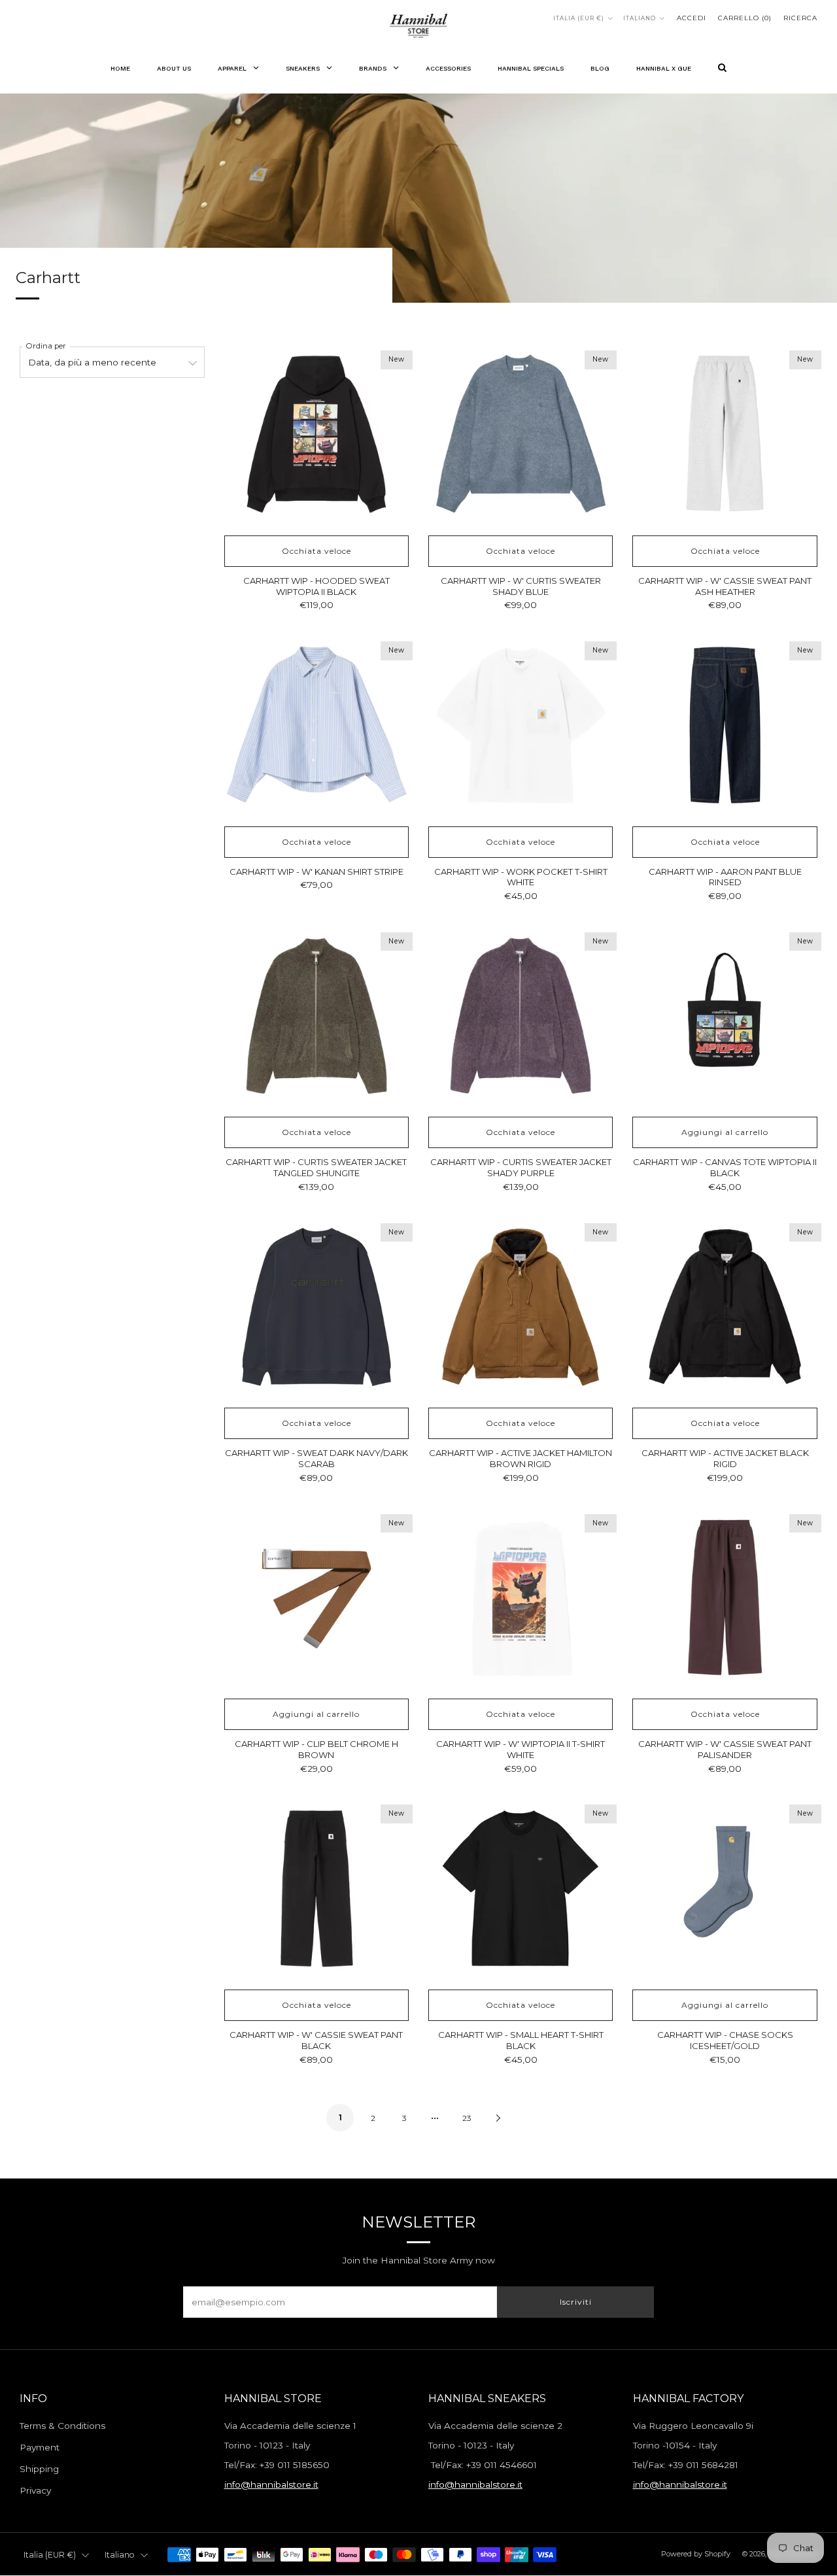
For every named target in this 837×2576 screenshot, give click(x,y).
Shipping (39, 2469)
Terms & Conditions (62, 2426)
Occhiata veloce (316, 551)
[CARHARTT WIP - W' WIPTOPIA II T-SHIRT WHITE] (521, 1599)
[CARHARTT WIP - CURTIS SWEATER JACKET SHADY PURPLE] (521, 1017)
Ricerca (800, 18)
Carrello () (745, 18)
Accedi (692, 18)
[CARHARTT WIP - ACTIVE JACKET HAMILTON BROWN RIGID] (521, 1308)
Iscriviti (576, 2302)
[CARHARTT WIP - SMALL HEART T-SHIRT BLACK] (521, 1889)
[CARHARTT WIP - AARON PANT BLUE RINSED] (725, 726)
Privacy (35, 2490)
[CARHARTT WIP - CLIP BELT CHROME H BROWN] (316, 1599)
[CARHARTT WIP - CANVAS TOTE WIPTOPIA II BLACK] (725, 1017)
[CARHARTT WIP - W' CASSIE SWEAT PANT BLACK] (316, 1889)
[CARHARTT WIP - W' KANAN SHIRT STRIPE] (316, 726)
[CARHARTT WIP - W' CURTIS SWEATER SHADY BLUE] (521, 435)
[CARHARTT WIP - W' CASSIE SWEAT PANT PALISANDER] (725, 1599)
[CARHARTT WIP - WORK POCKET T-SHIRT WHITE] (521, 726)
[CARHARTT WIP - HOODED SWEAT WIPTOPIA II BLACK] (316, 435)
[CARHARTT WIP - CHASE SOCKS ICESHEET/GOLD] (725, 1889)
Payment (40, 2447)
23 (467, 2118)
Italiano (640, 18)
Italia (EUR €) (579, 18)
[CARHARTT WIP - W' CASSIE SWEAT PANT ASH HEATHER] (725, 435)
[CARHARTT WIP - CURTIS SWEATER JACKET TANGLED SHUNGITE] (316, 1017)
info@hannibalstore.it (271, 2484)
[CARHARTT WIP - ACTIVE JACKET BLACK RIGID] (725, 1308)
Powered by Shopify (696, 2554)
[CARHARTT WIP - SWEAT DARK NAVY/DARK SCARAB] (316, 1308)
